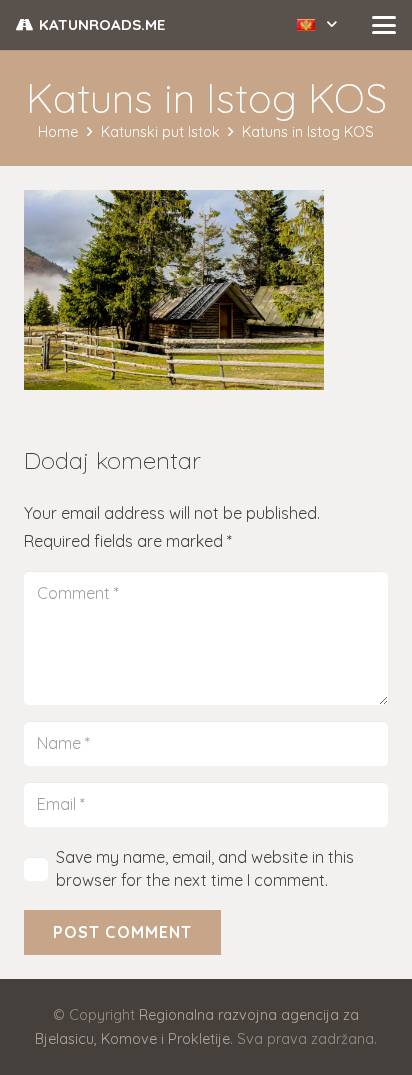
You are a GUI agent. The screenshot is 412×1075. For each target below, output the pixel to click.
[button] (317, 25)
